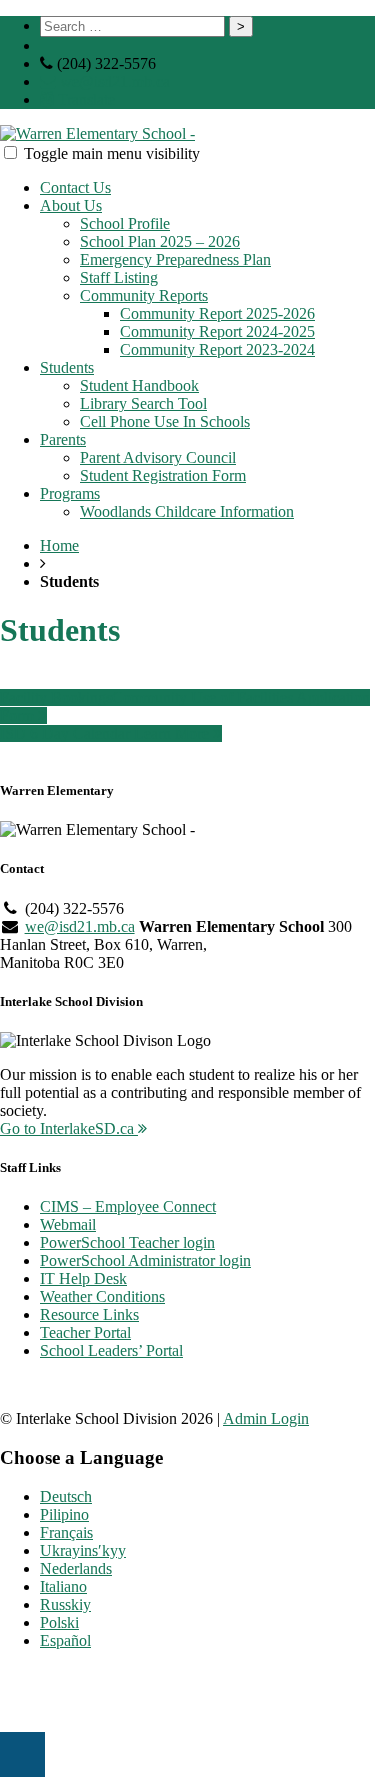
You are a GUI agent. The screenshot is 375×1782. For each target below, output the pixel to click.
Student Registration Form (163, 475)
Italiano (63, 1586)
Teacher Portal (85, 1332)
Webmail (68, 1224)
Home (59, 545)
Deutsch (66, 1496)
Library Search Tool (143, 403)
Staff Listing (119, 277)
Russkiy (65, 1604)
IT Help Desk (83, 1278)
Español (65, 1640)
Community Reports (144, 295)
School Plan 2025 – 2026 (160, 241)
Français (66, 1532)
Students (67, 367)
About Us (71, 205)
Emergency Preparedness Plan (175, 259)
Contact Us (75, 187)
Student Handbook (139, 385)
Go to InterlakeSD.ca (69, 1128)
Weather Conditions (102, 1296)
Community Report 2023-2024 (217, 349)
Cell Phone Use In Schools (165, 421)
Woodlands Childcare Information (187, 511)
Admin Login (266, 1418)
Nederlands (76, 1568)
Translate (84, 99)
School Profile (125, 223)
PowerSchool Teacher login (127, 1242)
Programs (70, 493)
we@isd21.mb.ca (113, 81)
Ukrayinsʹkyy (83, 1550)
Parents (63, 439)
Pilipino (64, 1514)
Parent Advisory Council (158, 457)
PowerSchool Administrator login (145, 1260)
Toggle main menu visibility (112, 153)
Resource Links (89, 1314)
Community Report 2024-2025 (217, 331)
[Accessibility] (22, 1754)
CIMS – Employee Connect (128, 1206)
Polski (59, 1622)
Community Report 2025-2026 (217, 313)
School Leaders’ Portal (111, 1350)
